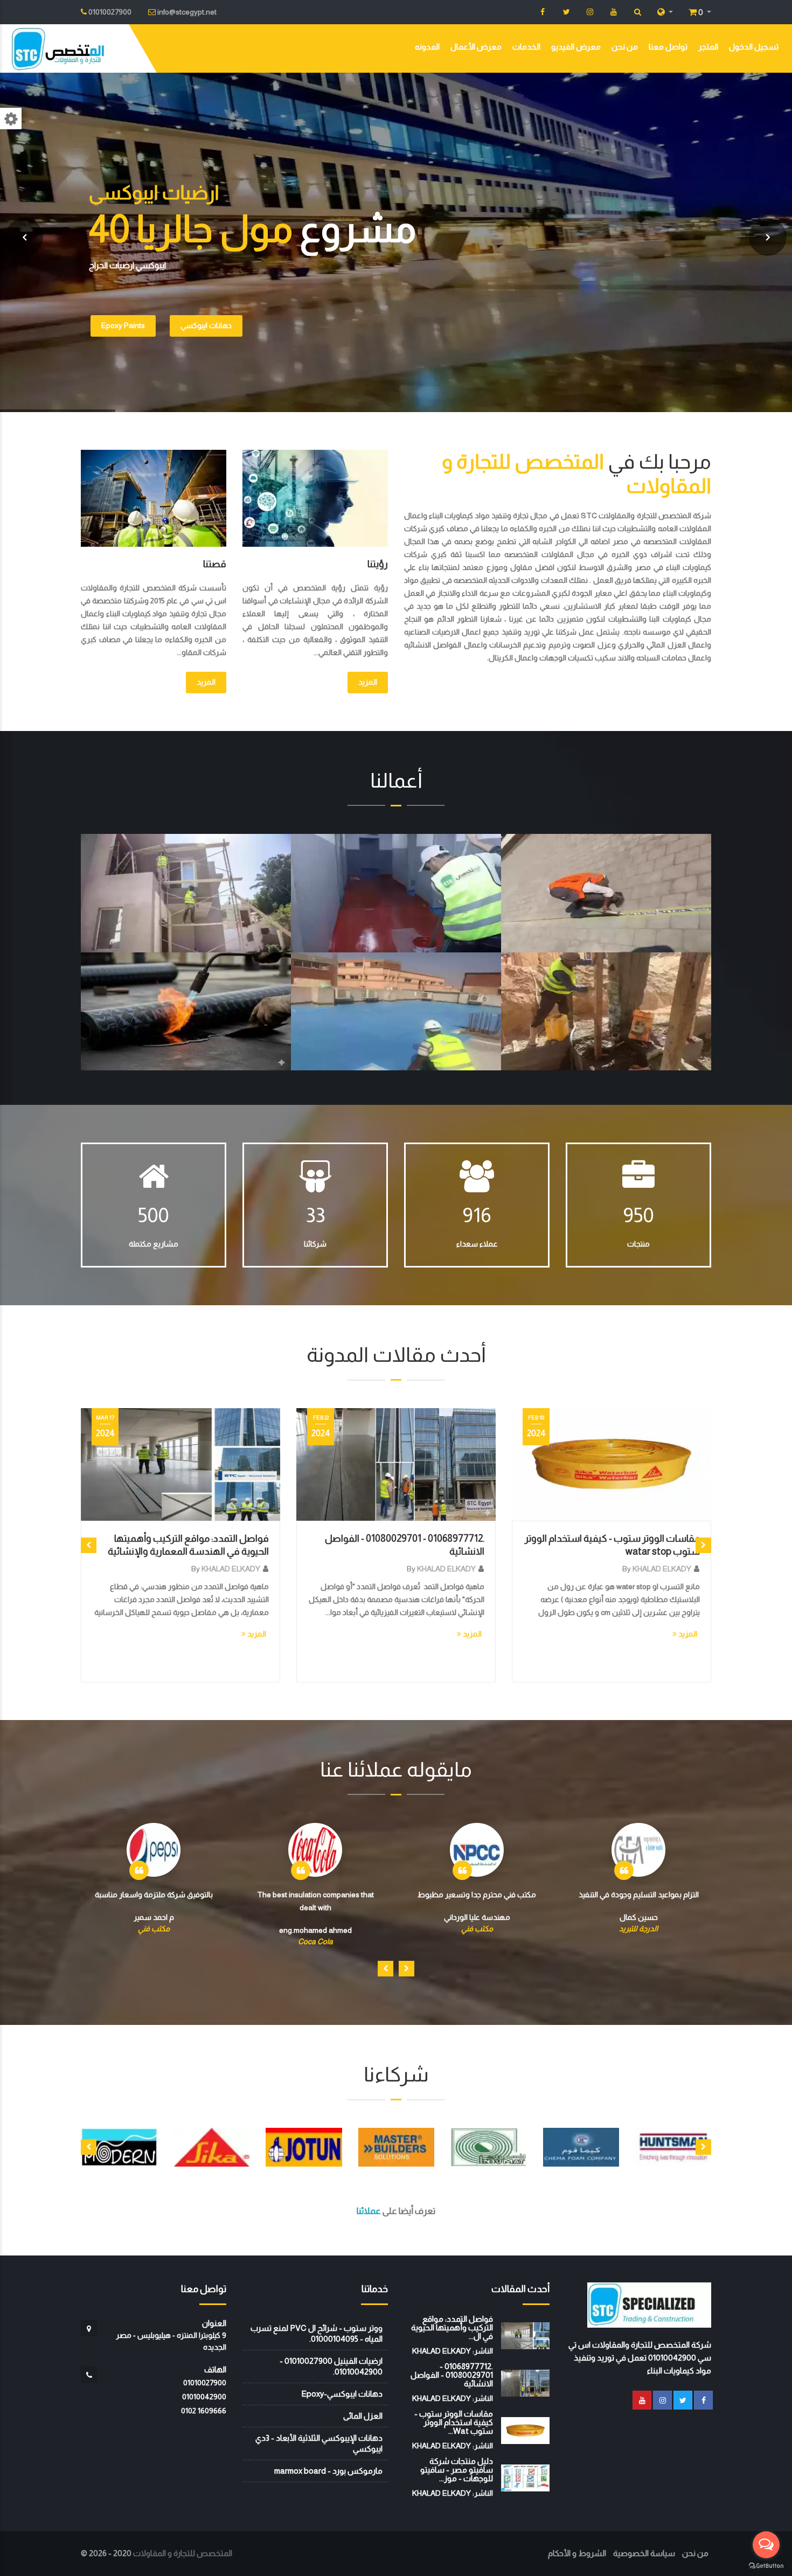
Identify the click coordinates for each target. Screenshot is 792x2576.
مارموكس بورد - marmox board (328, 2471)
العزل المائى (363, 2416)
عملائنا (369, 2211)
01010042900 (204, 2397)
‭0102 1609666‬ (204, 2411)
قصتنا (215, 564)
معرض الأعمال (476, 47)
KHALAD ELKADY (231, 1569)
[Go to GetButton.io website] (766, 2565)
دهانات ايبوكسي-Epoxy (342, 2394)
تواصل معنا (668, 47)
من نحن (625, 47)
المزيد (368, 682)
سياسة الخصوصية (644, 2553)
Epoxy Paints (123, 325)
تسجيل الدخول (754, 47)
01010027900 (205, 2383)
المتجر (708, 47)
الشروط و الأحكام (577, 2553)
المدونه (427, 47)
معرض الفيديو (576, 47)
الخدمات (526, 47)
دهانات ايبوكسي (206, 325)
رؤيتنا (378, 564)
